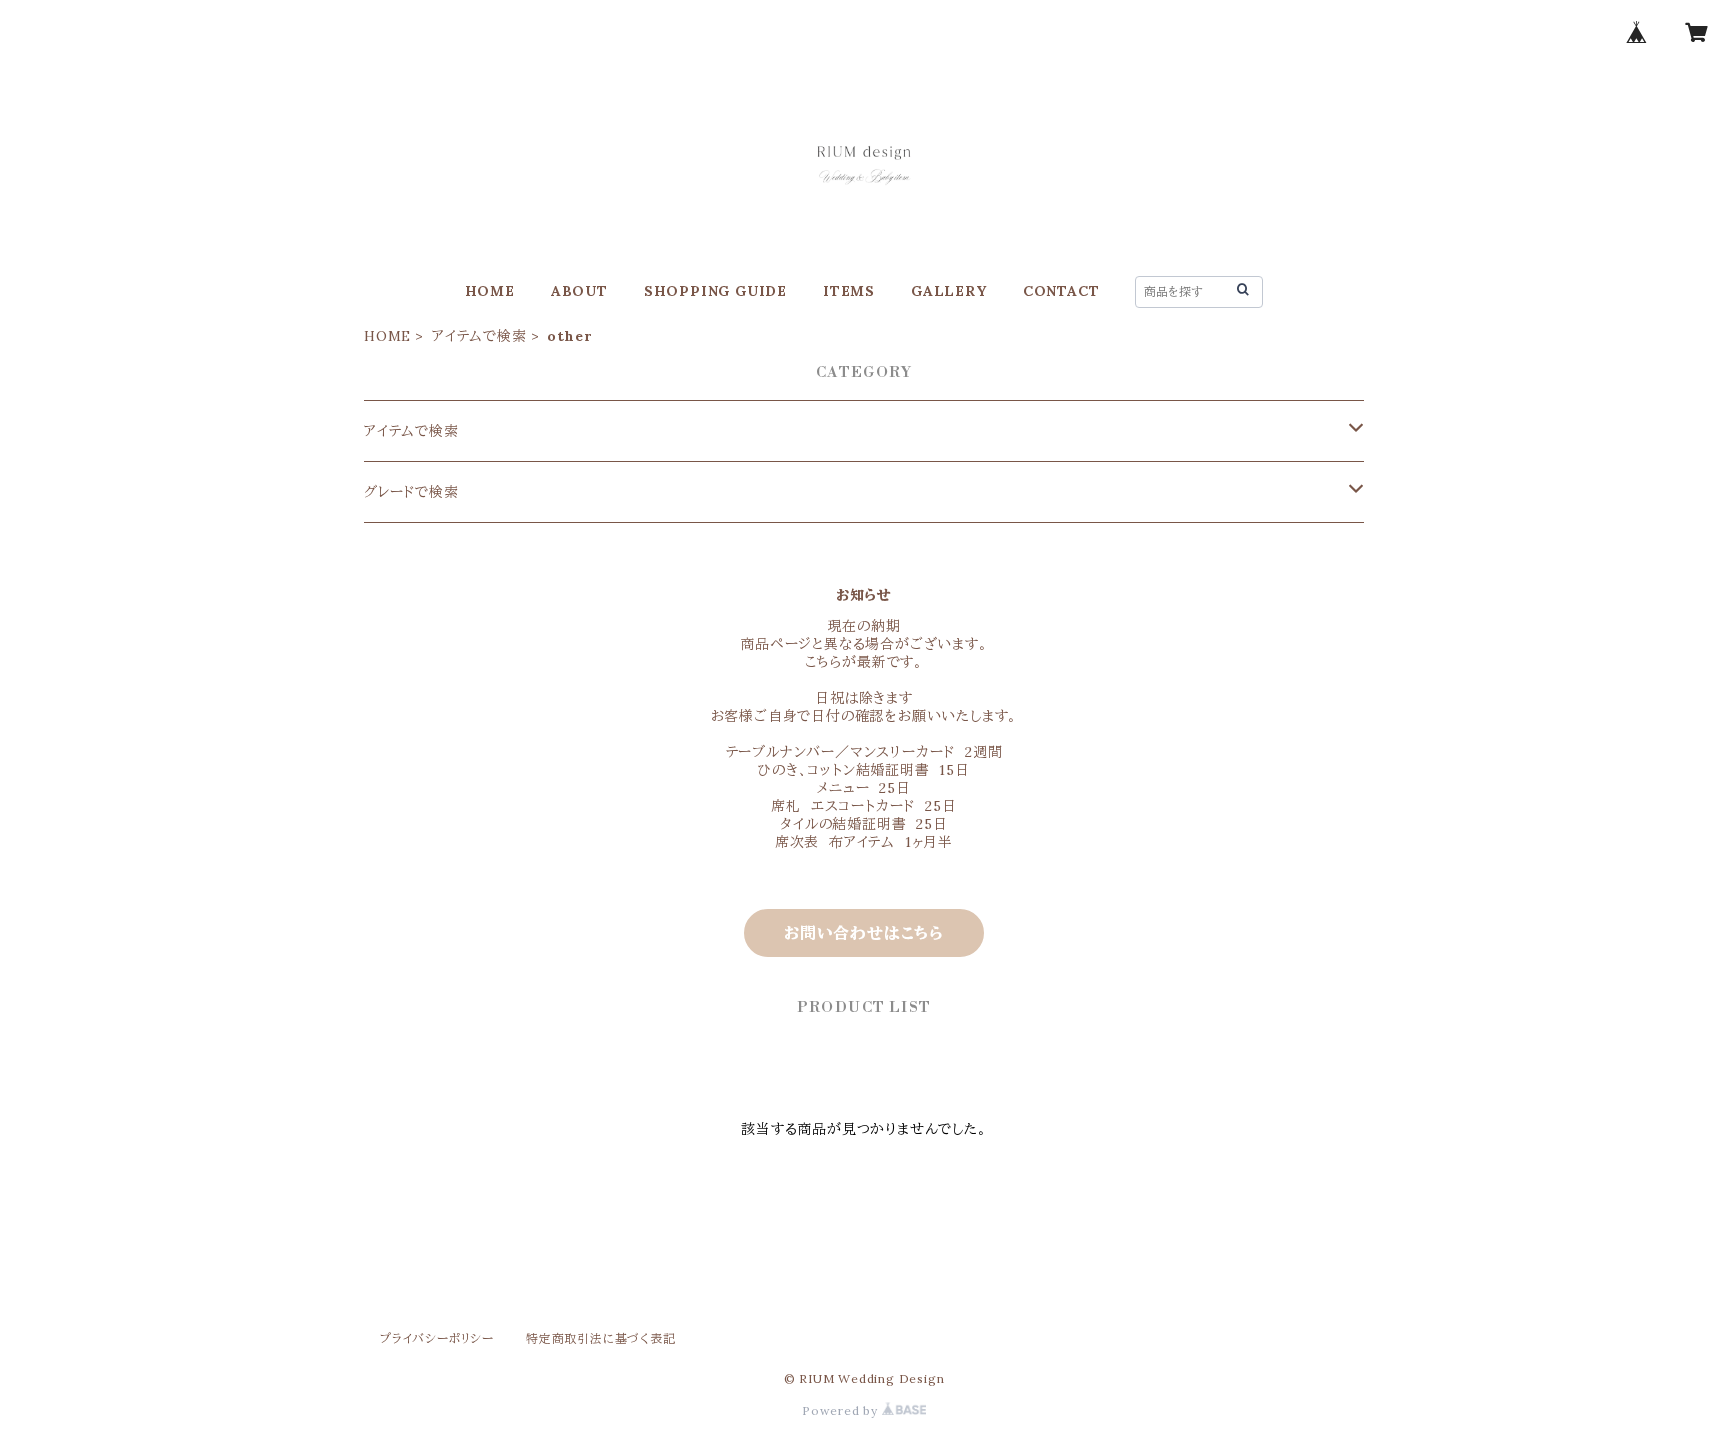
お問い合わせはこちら (864, 933)
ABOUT (579, 291)
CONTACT (1061, 291)
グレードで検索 (416, 492)
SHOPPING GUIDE (715, 291)
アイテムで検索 (479, 336)
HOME (490, 291)
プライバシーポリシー (437, 1338)
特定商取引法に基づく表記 (601, 1338)
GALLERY (949, 291)
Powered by (842, 1410)
